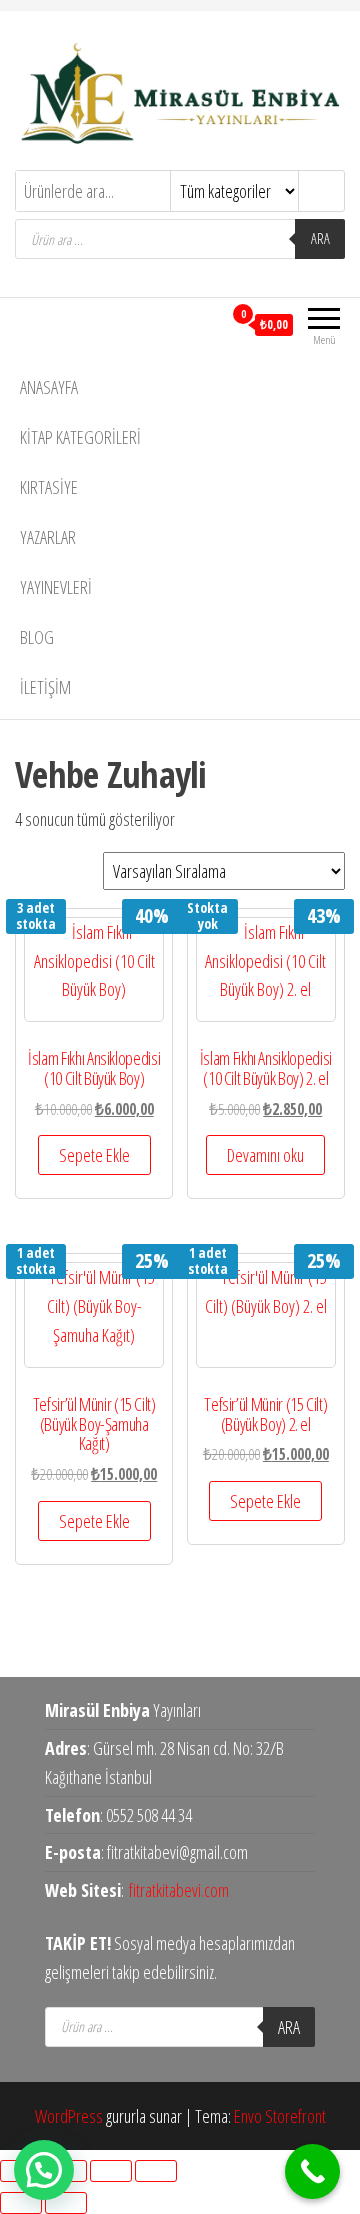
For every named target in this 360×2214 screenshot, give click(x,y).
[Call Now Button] (312, 2171)
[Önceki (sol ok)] (21, 2203)
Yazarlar (48, 537)
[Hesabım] (206, 324)
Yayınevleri (56, 587)
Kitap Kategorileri (80, 437)
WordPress (69, 2116)
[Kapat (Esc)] (156, 2171)
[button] (44, 2170)
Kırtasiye (49, 487)
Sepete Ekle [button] (94, 1155)
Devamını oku (265, 1155)
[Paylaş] (111, 2171)
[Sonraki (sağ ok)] (66, 2203)
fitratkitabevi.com (179, 1890)
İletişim (45, 687)
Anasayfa (49, 387)
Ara (320, 238)
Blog (37, 637)
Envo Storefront (280, 2116)
